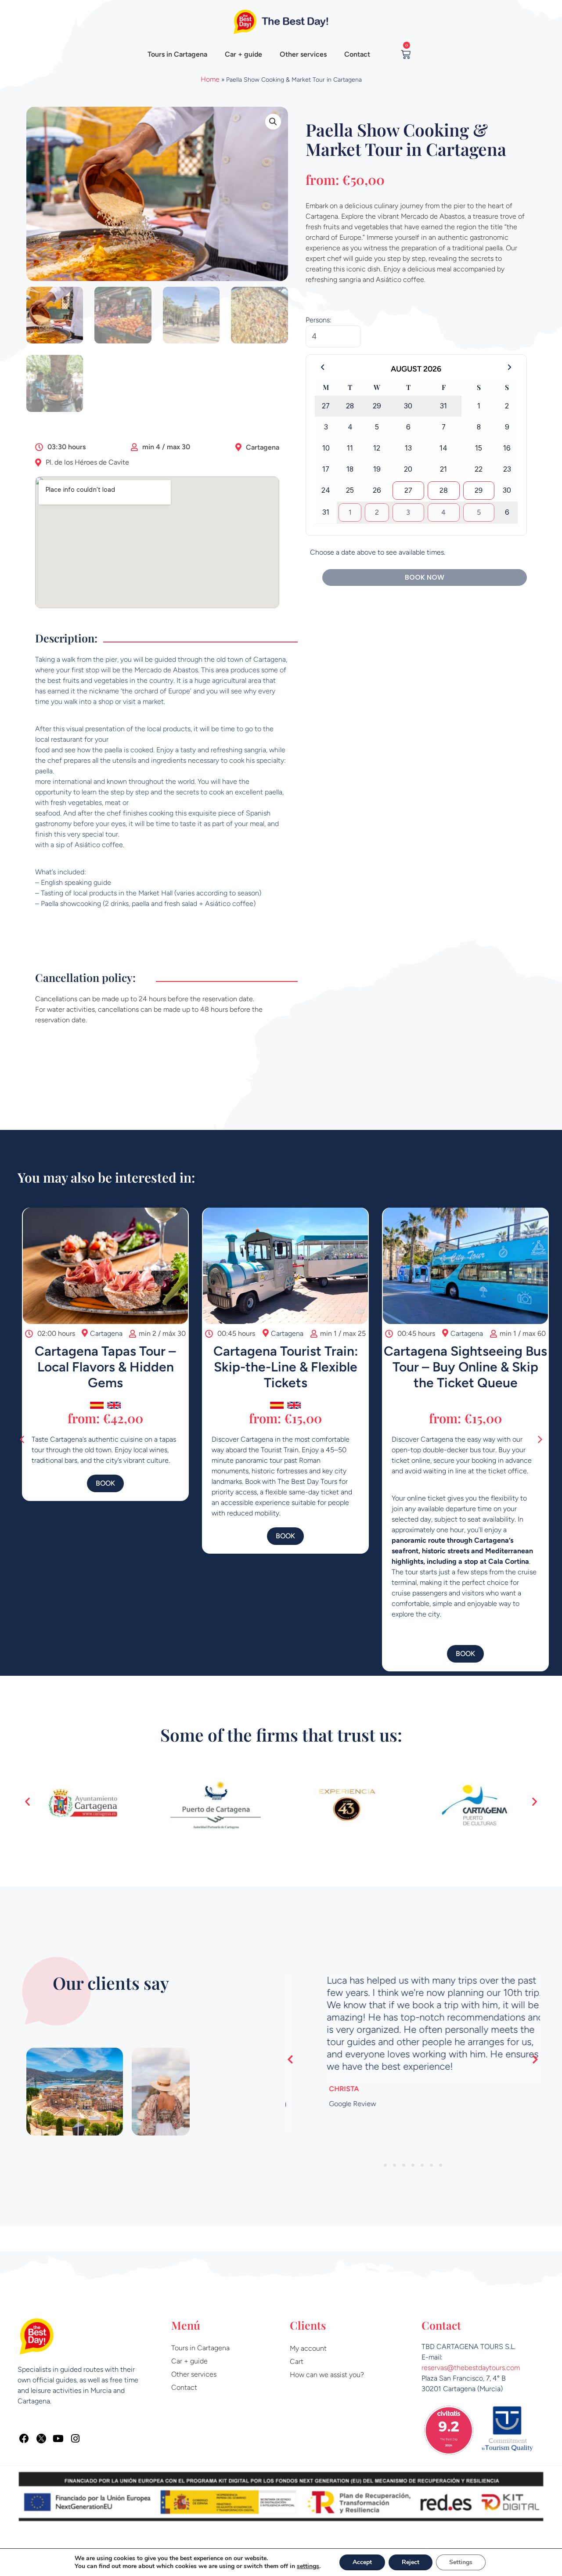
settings (308, 2566)
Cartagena (263, 447)
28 (444, 490)
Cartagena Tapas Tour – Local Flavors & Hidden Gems (101, 1367)
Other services (303, 54)
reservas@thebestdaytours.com (471, 2368)
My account (308, 2348)
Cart (297, 2361)
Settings (461, 2562)
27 (408, 490)
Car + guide (243, 54)
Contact (357, 54)
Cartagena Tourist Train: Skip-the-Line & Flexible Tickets (281, 1367)
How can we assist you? (327, 2375)
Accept (362, 2562)
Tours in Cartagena (177, 54)
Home (210, 79)
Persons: (319, 320)
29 (479, 490)
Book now (425, 577)
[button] (273, 122)
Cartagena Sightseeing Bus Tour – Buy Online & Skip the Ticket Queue (461, 1367)
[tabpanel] (413, 2043)
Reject (411, 2562)
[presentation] (385, 2141)
